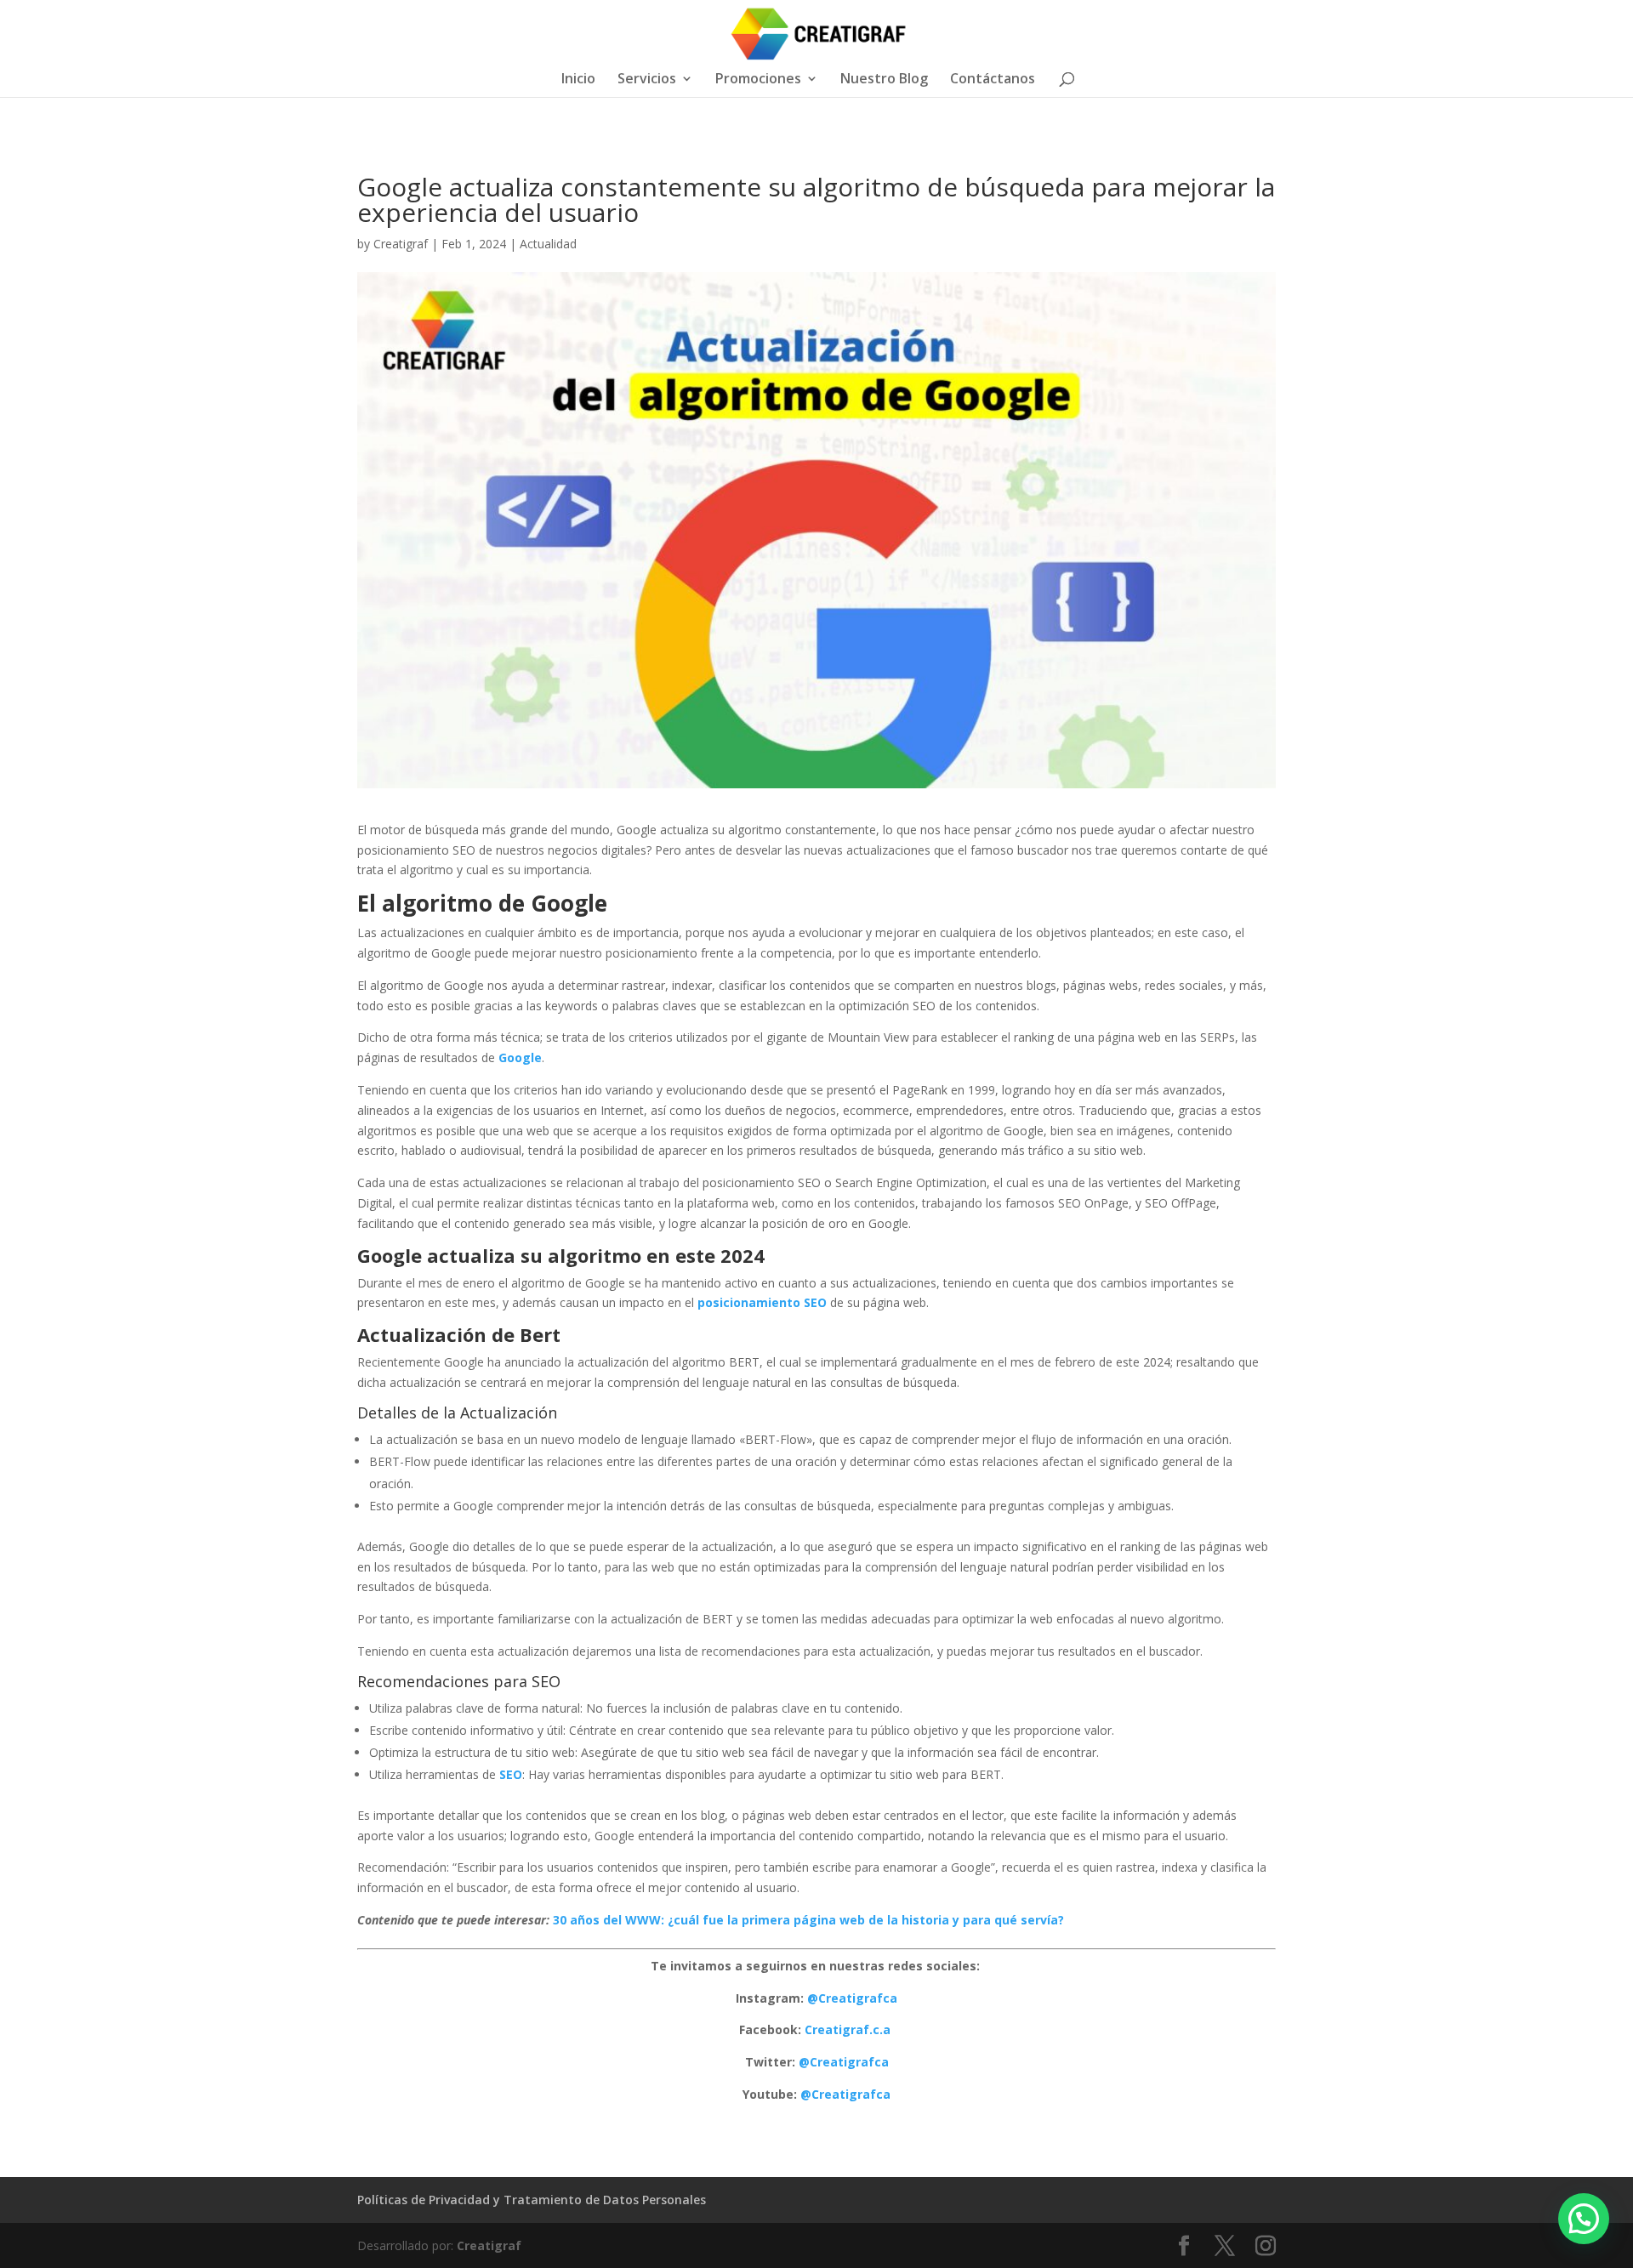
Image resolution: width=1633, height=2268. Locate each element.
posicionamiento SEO (762, 1302)
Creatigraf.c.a (849, 2029)
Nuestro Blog (884, 80)
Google (520, 1057)
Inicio (578, 80)
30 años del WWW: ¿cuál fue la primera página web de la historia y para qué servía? (808, 1920)
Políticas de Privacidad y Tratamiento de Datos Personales (532, 2200)
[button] (1584, 2219)
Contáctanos (993, 80)
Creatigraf (401, 244)
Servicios (647, 80)
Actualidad (548, 244)
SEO (511, 1774)
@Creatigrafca (852, 1998)
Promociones (758, 80)
